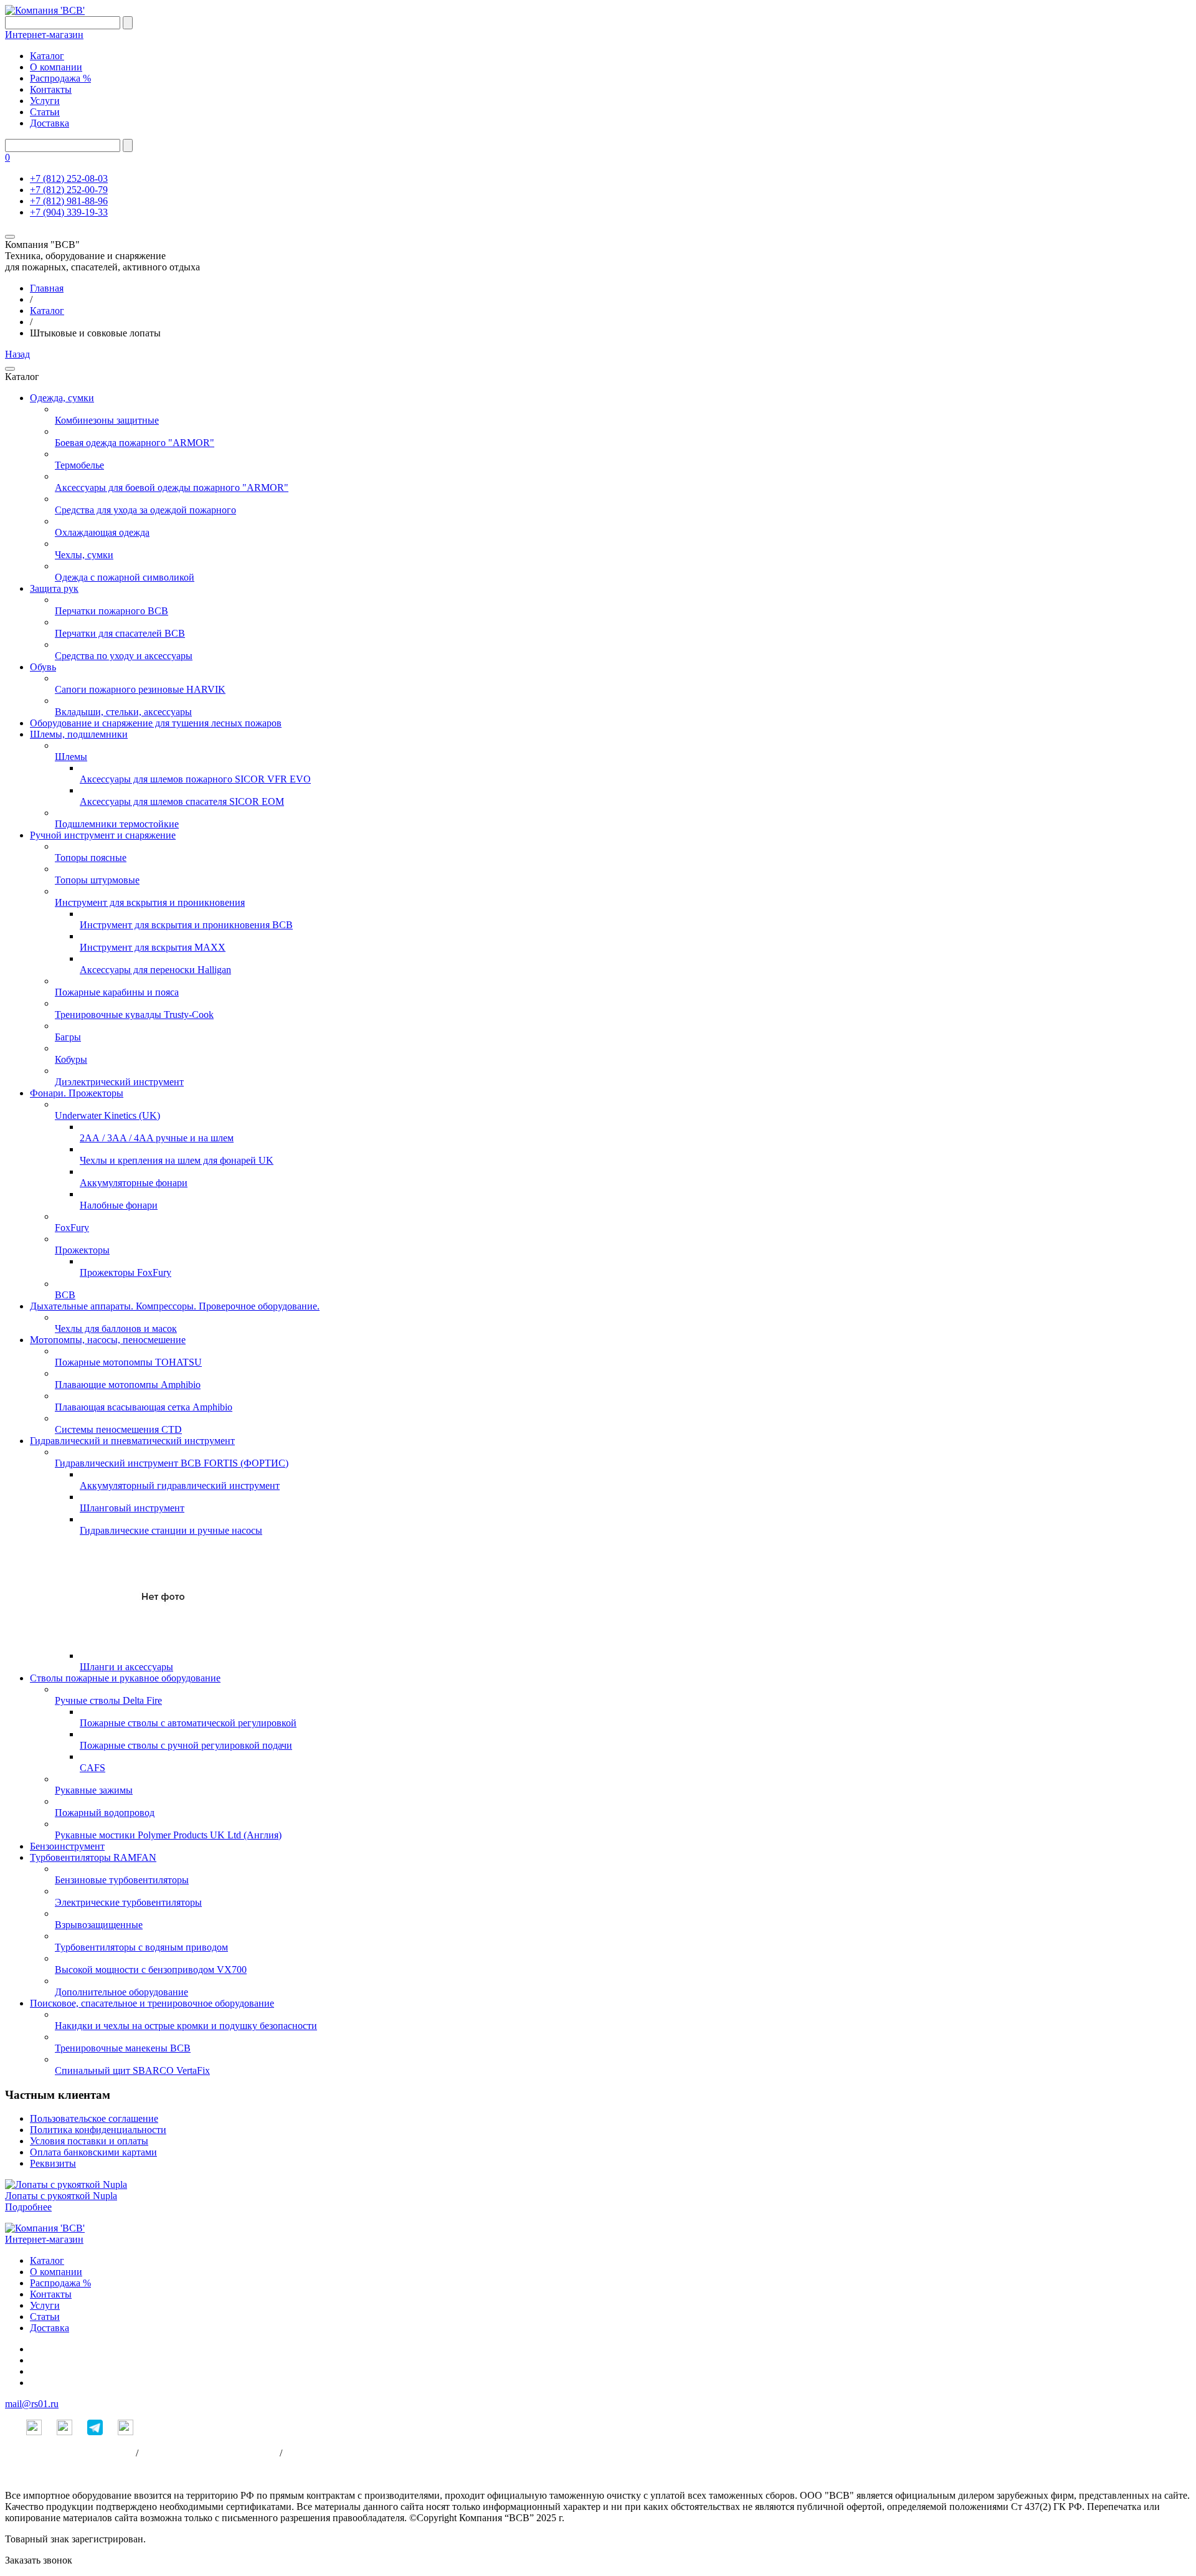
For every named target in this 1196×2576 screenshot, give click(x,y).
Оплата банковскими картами (93, 2152)
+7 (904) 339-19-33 (69, 212)
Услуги (45, 101)
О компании (56, 67)
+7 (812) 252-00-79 (69, 190)
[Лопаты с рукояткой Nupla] (66, 2184)
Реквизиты (53, 2163)
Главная (47, 288)
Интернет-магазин (44, 35)
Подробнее (28, 2207)
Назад (17, 354)
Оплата (300, 2453)
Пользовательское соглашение (94, 2118)
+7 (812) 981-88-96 (69, 201)
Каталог (47, 56)
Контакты (51, 89)
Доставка (50, 123)
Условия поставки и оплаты (89, 2141)
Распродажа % (60, 78)
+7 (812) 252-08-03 (69, 178)
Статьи (45, 112)
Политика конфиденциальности (98, 2130)
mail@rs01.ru (32, 2404)
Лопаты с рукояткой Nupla (61, 2196)
